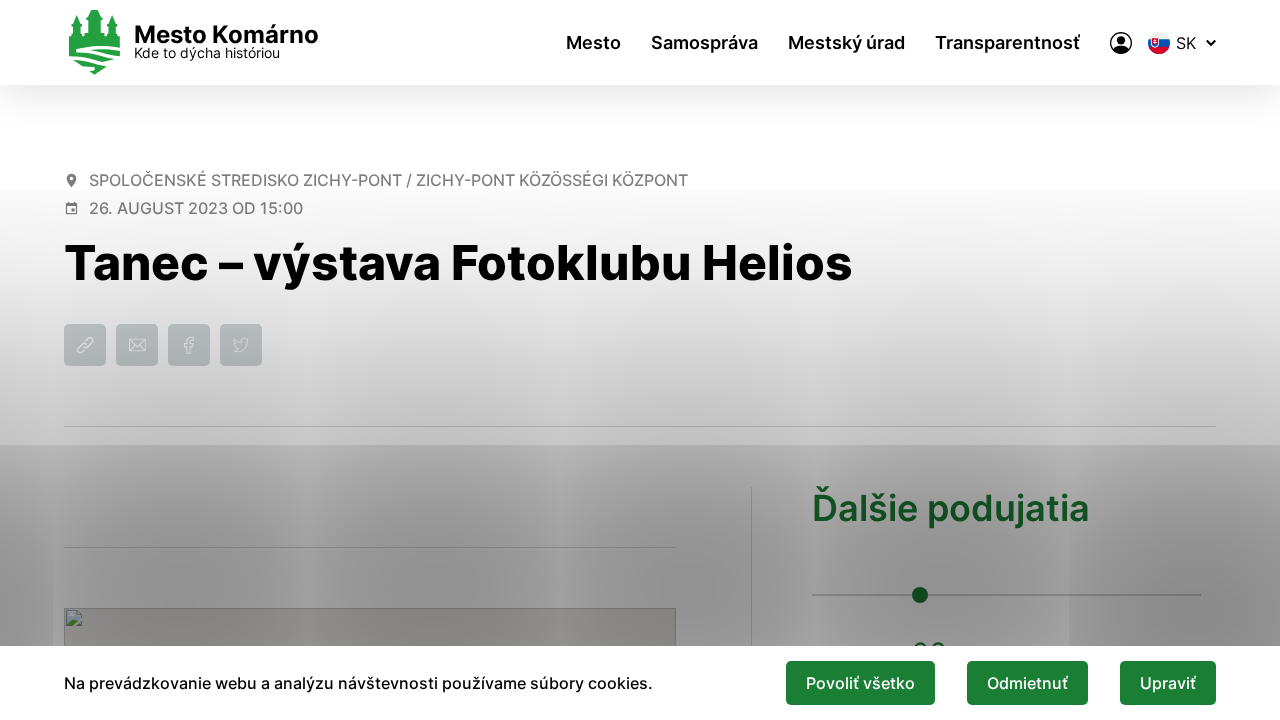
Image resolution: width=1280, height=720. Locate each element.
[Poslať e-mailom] (137, 345)
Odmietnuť (1027, 683)
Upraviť (1168, 683)
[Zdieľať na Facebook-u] (189, 345)
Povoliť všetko (860, 683)
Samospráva (704, 42)
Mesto (593, 42)
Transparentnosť (1007, 42)
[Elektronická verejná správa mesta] (1121, 43)
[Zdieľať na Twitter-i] (241, 345)
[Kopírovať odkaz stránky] (85, 345)
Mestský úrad (846, 42)
